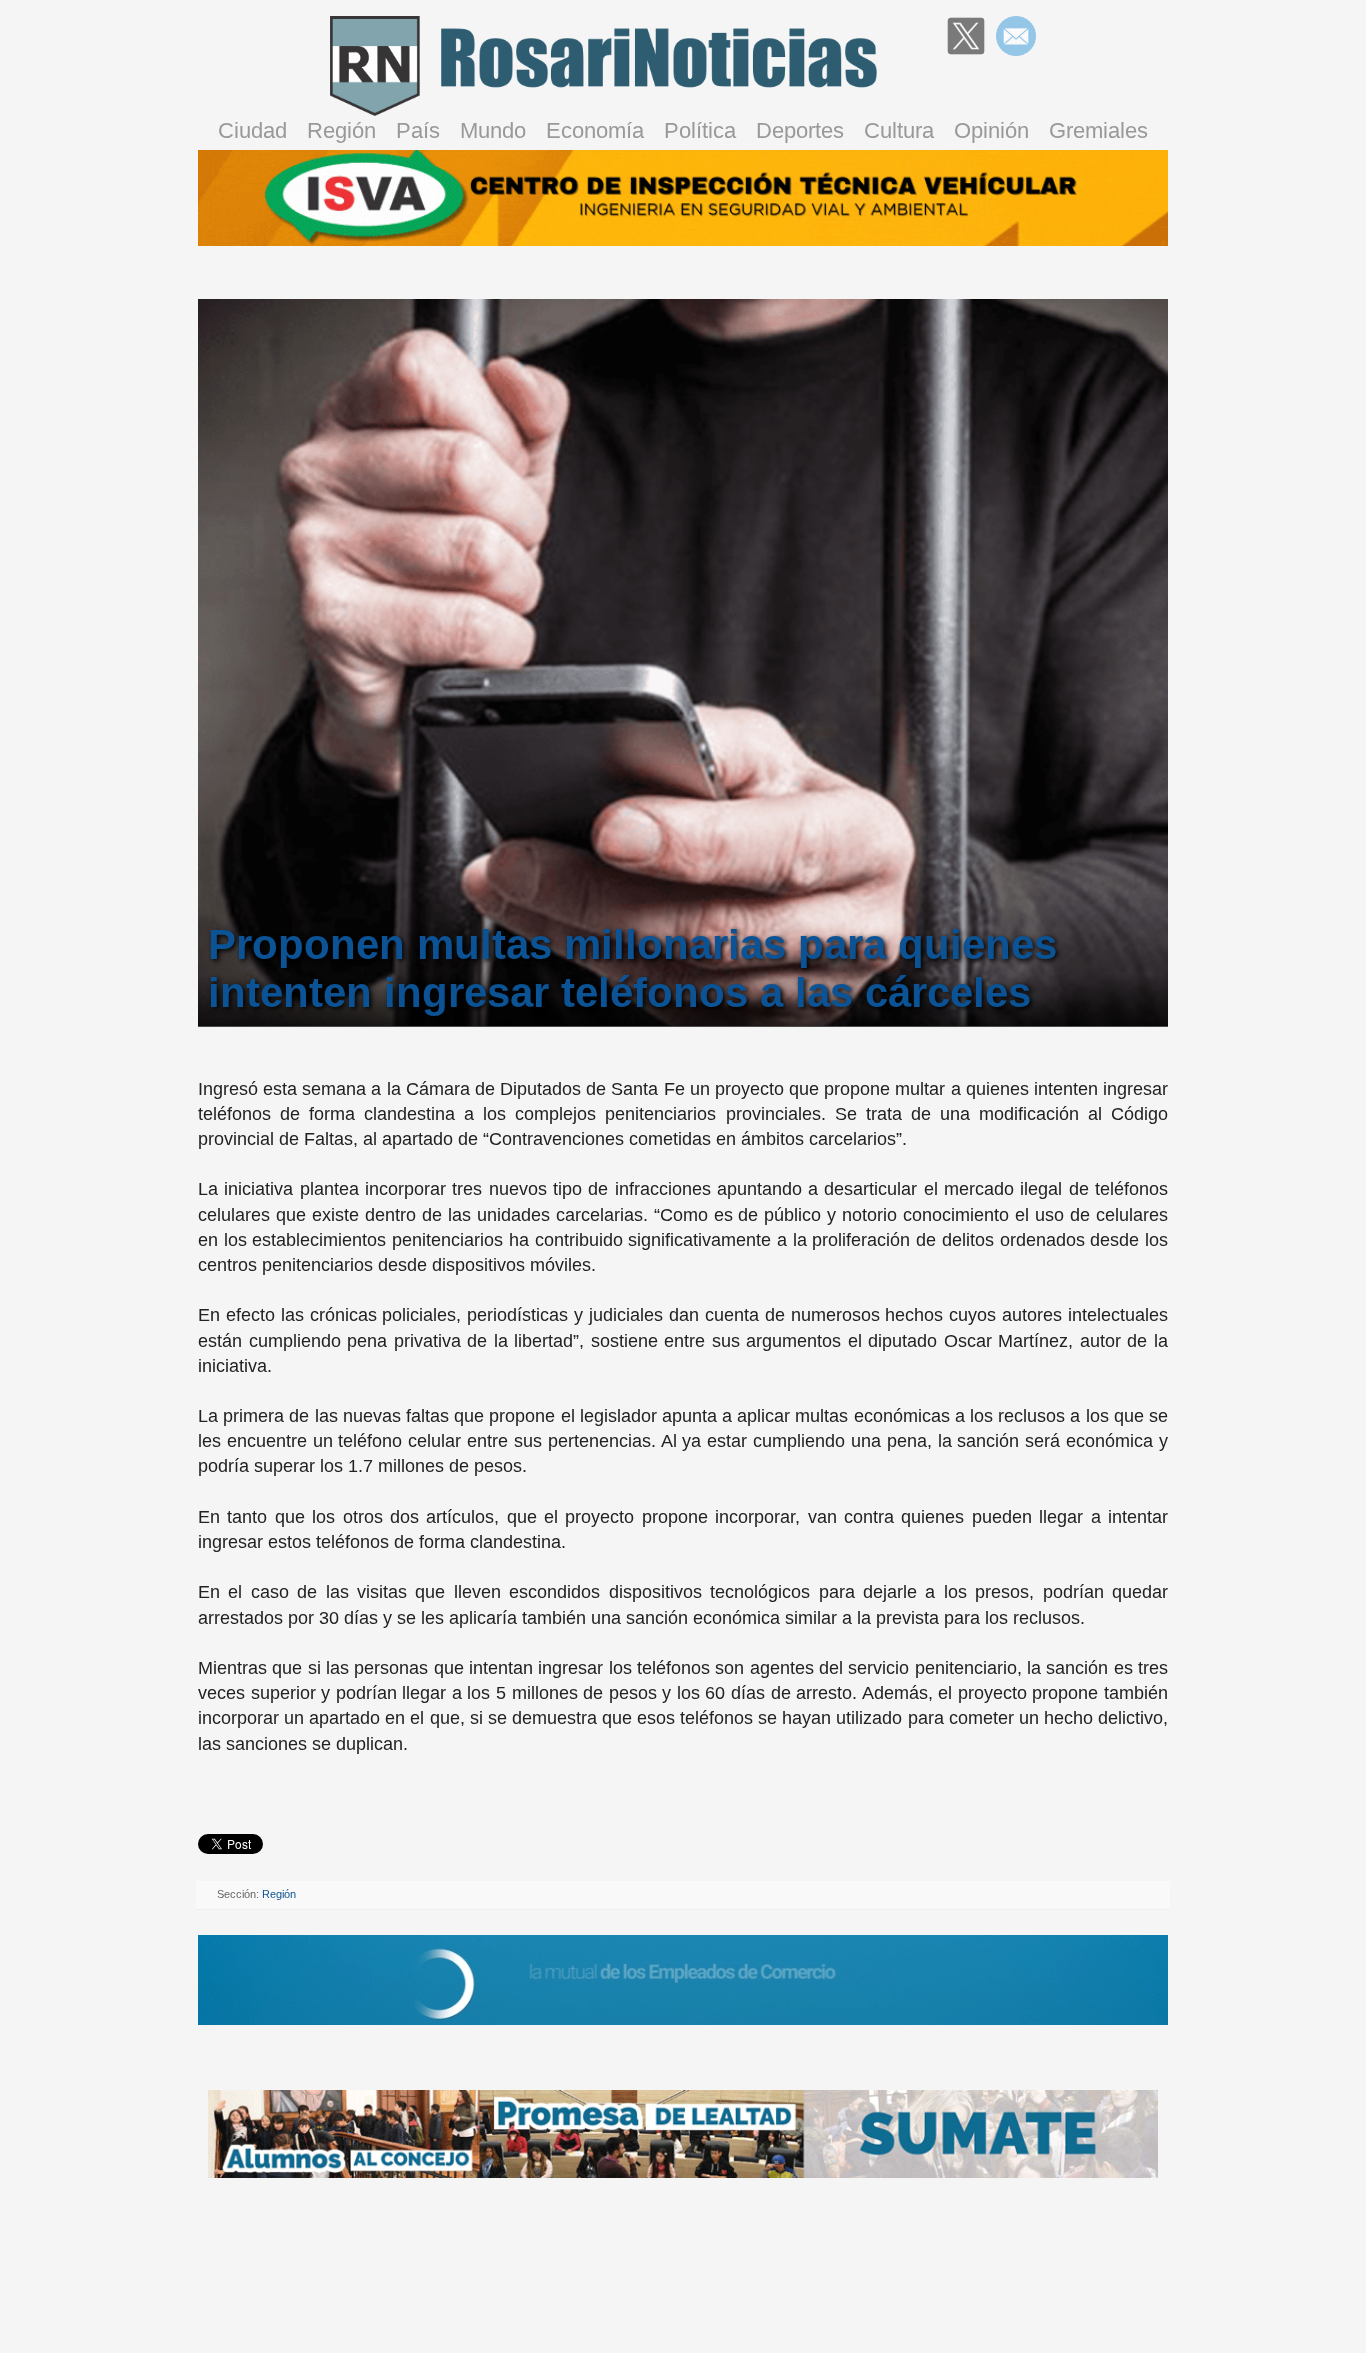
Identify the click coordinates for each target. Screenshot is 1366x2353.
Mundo (493, 130)
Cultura (899, 130)
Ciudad (252, 130)
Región (341, 130)
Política (700, 130)
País (418, 130)
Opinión (991, 130)
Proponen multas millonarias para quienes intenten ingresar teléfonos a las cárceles (632, 968)
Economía (595, 130)
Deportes (800, 130)
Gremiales (1098, 130)
